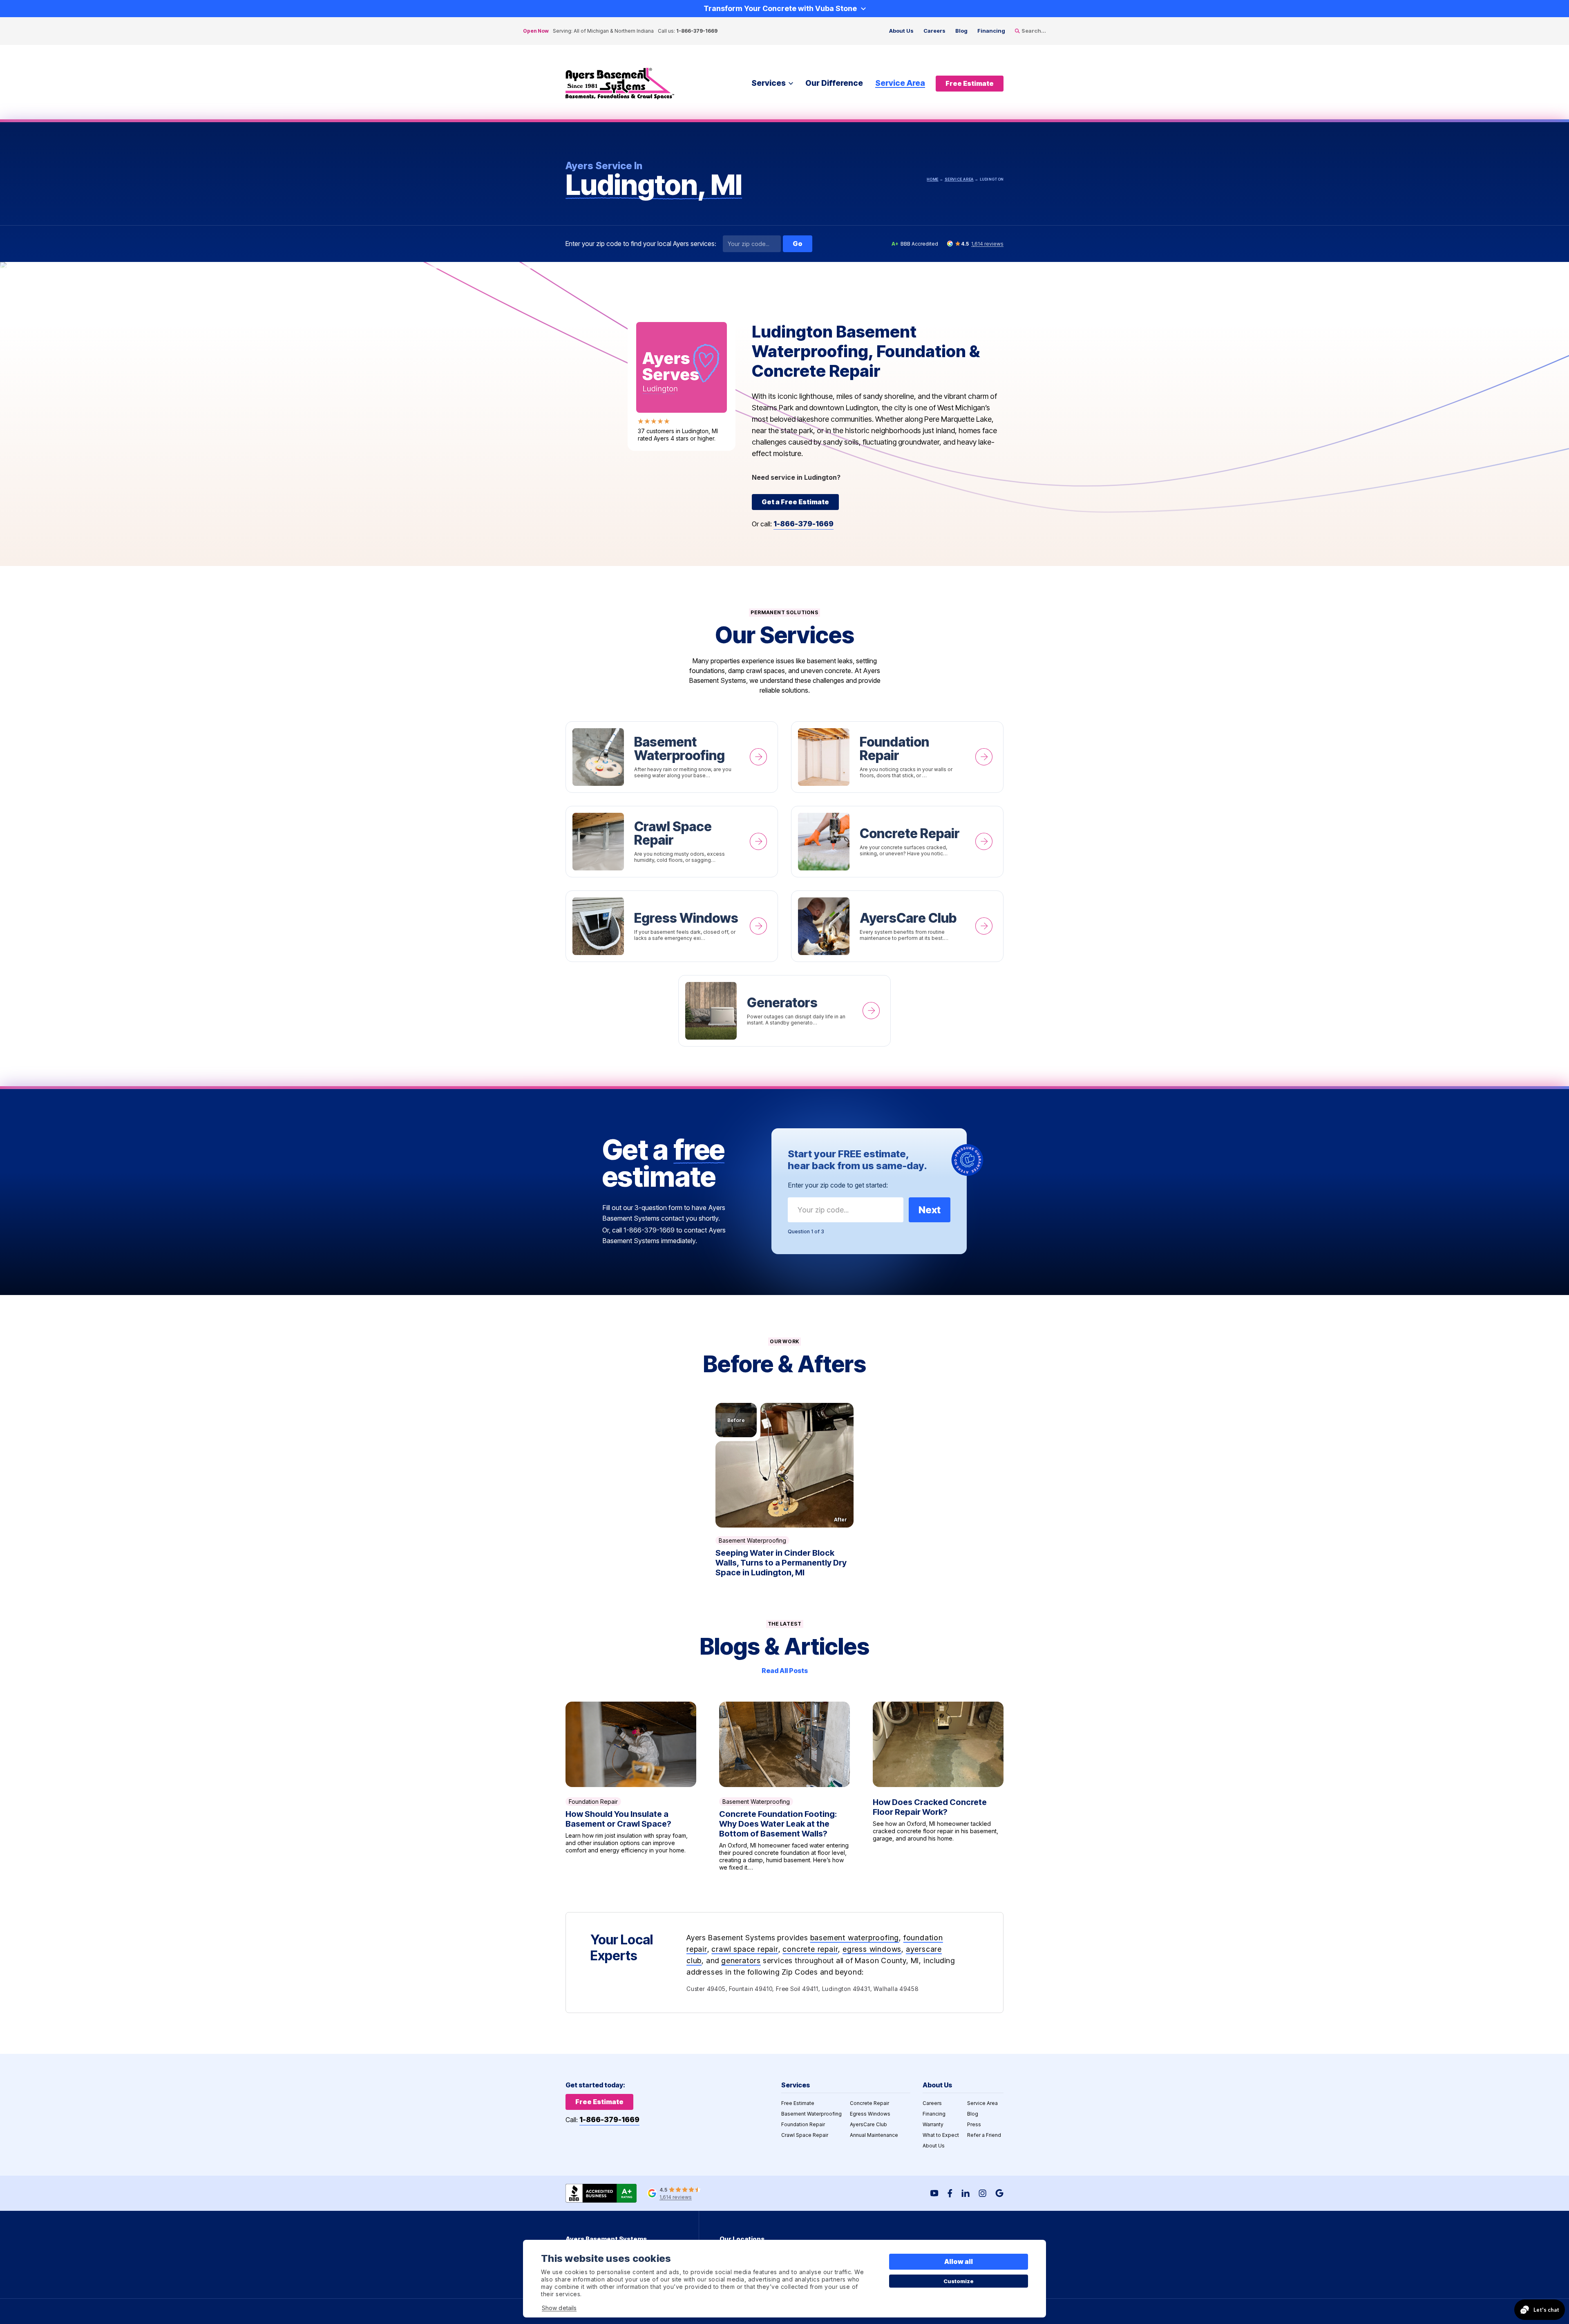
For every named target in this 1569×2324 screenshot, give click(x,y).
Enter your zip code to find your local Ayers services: (641, 244)
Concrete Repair (897, 842)
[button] (784, 1465)
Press (974, 2124)
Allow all (959, 2261)
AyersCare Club (897, 926)
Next (930, 1210)
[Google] (999, 2193)
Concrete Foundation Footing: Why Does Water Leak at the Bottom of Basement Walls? (784, 1786)
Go (798, 244)
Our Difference (834, 83)
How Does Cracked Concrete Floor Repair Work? (938, 1786)
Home (932, 179)
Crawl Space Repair (672, 842)
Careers (934, 31)
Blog (961, 31)
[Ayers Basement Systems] (620, 84)
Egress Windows (672, 926)
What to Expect (941, 2135)
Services (769, 83)
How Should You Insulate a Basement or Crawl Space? (631, 1786)
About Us (901, 31)
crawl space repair (745, 1949)
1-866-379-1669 (697, 31)
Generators (784, 1011)
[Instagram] (982, 2193)
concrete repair (810, 1949)
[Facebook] (950, 2193)
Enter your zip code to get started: (838, 1185)
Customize (959, 2281)
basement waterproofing (855, 1938)
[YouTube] (934, 2193)
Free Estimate (798, 2103)
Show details (559, 2308)
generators (741, 1961)
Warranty (933, 2124)
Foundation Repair (897, 757)
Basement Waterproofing (672, 757)
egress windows (872, 1949)
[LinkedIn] (966, 2193)
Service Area (900, 83)
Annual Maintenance (874, 2135)
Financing (991, 31)
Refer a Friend (984, 2135)
